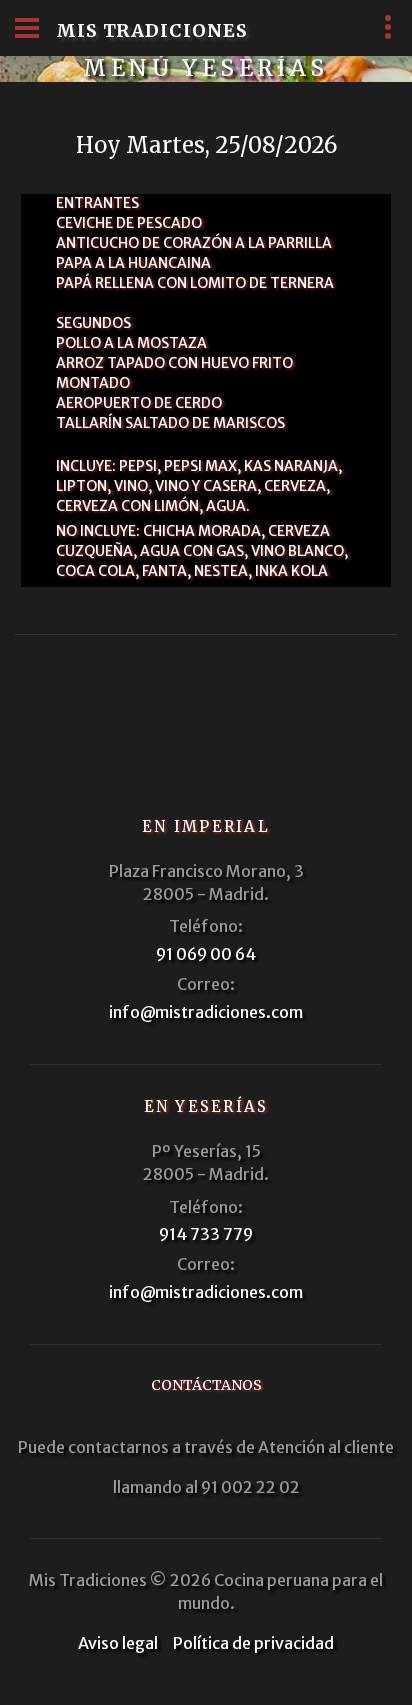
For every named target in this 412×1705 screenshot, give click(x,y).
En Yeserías (206, 1106)
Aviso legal (118, 1643)
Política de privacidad (253, 1643)
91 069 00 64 (206, 954)
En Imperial (206, 826)
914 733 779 (206, 1234)
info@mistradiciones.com (206, 1012)
